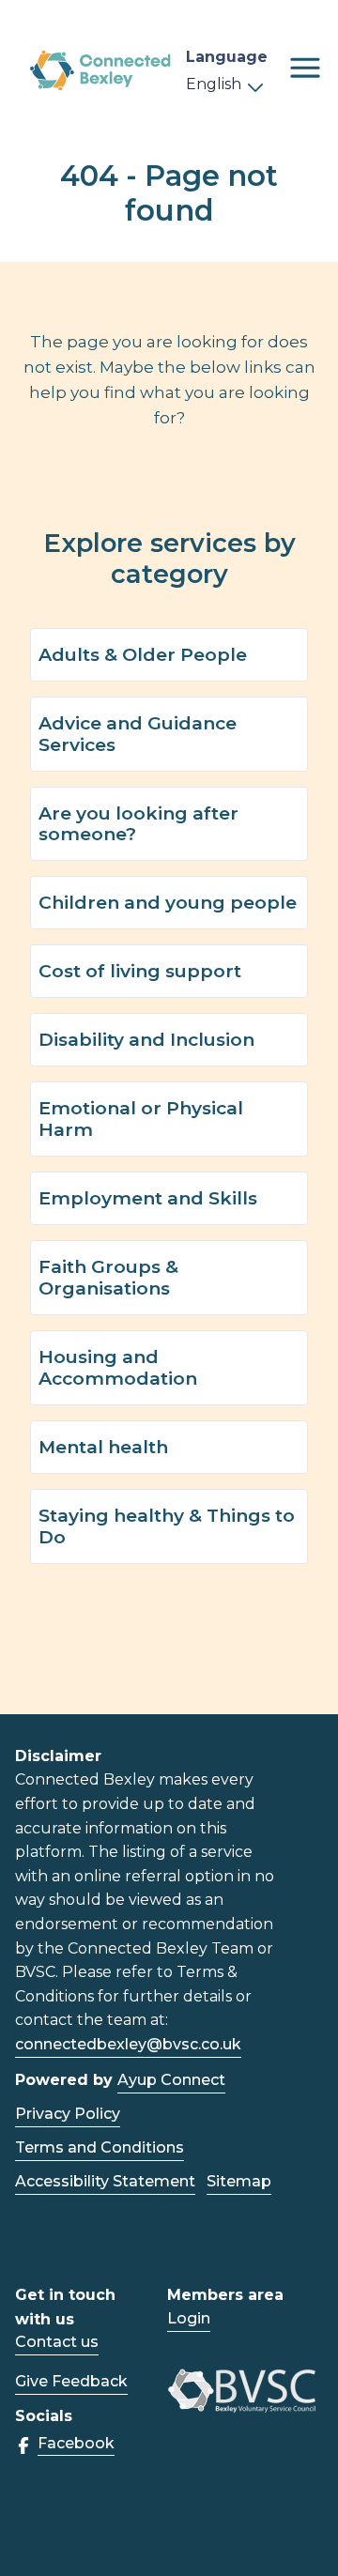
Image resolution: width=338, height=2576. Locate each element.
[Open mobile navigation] (305, 68)
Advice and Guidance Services (138, 734)
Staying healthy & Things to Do (167, 1526)
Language (227, 57)
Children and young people (168, 902)
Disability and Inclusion (146, 1039)
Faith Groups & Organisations (108, 1277)
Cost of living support (140, 971)
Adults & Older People (143, 654)
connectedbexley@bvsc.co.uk (128, 2044)
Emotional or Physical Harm (141, 1119)
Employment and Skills (148, 1198)
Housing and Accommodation (118, 1367)
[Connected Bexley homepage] (100, 70)
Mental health (103, 1447)
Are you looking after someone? (138, 824)
